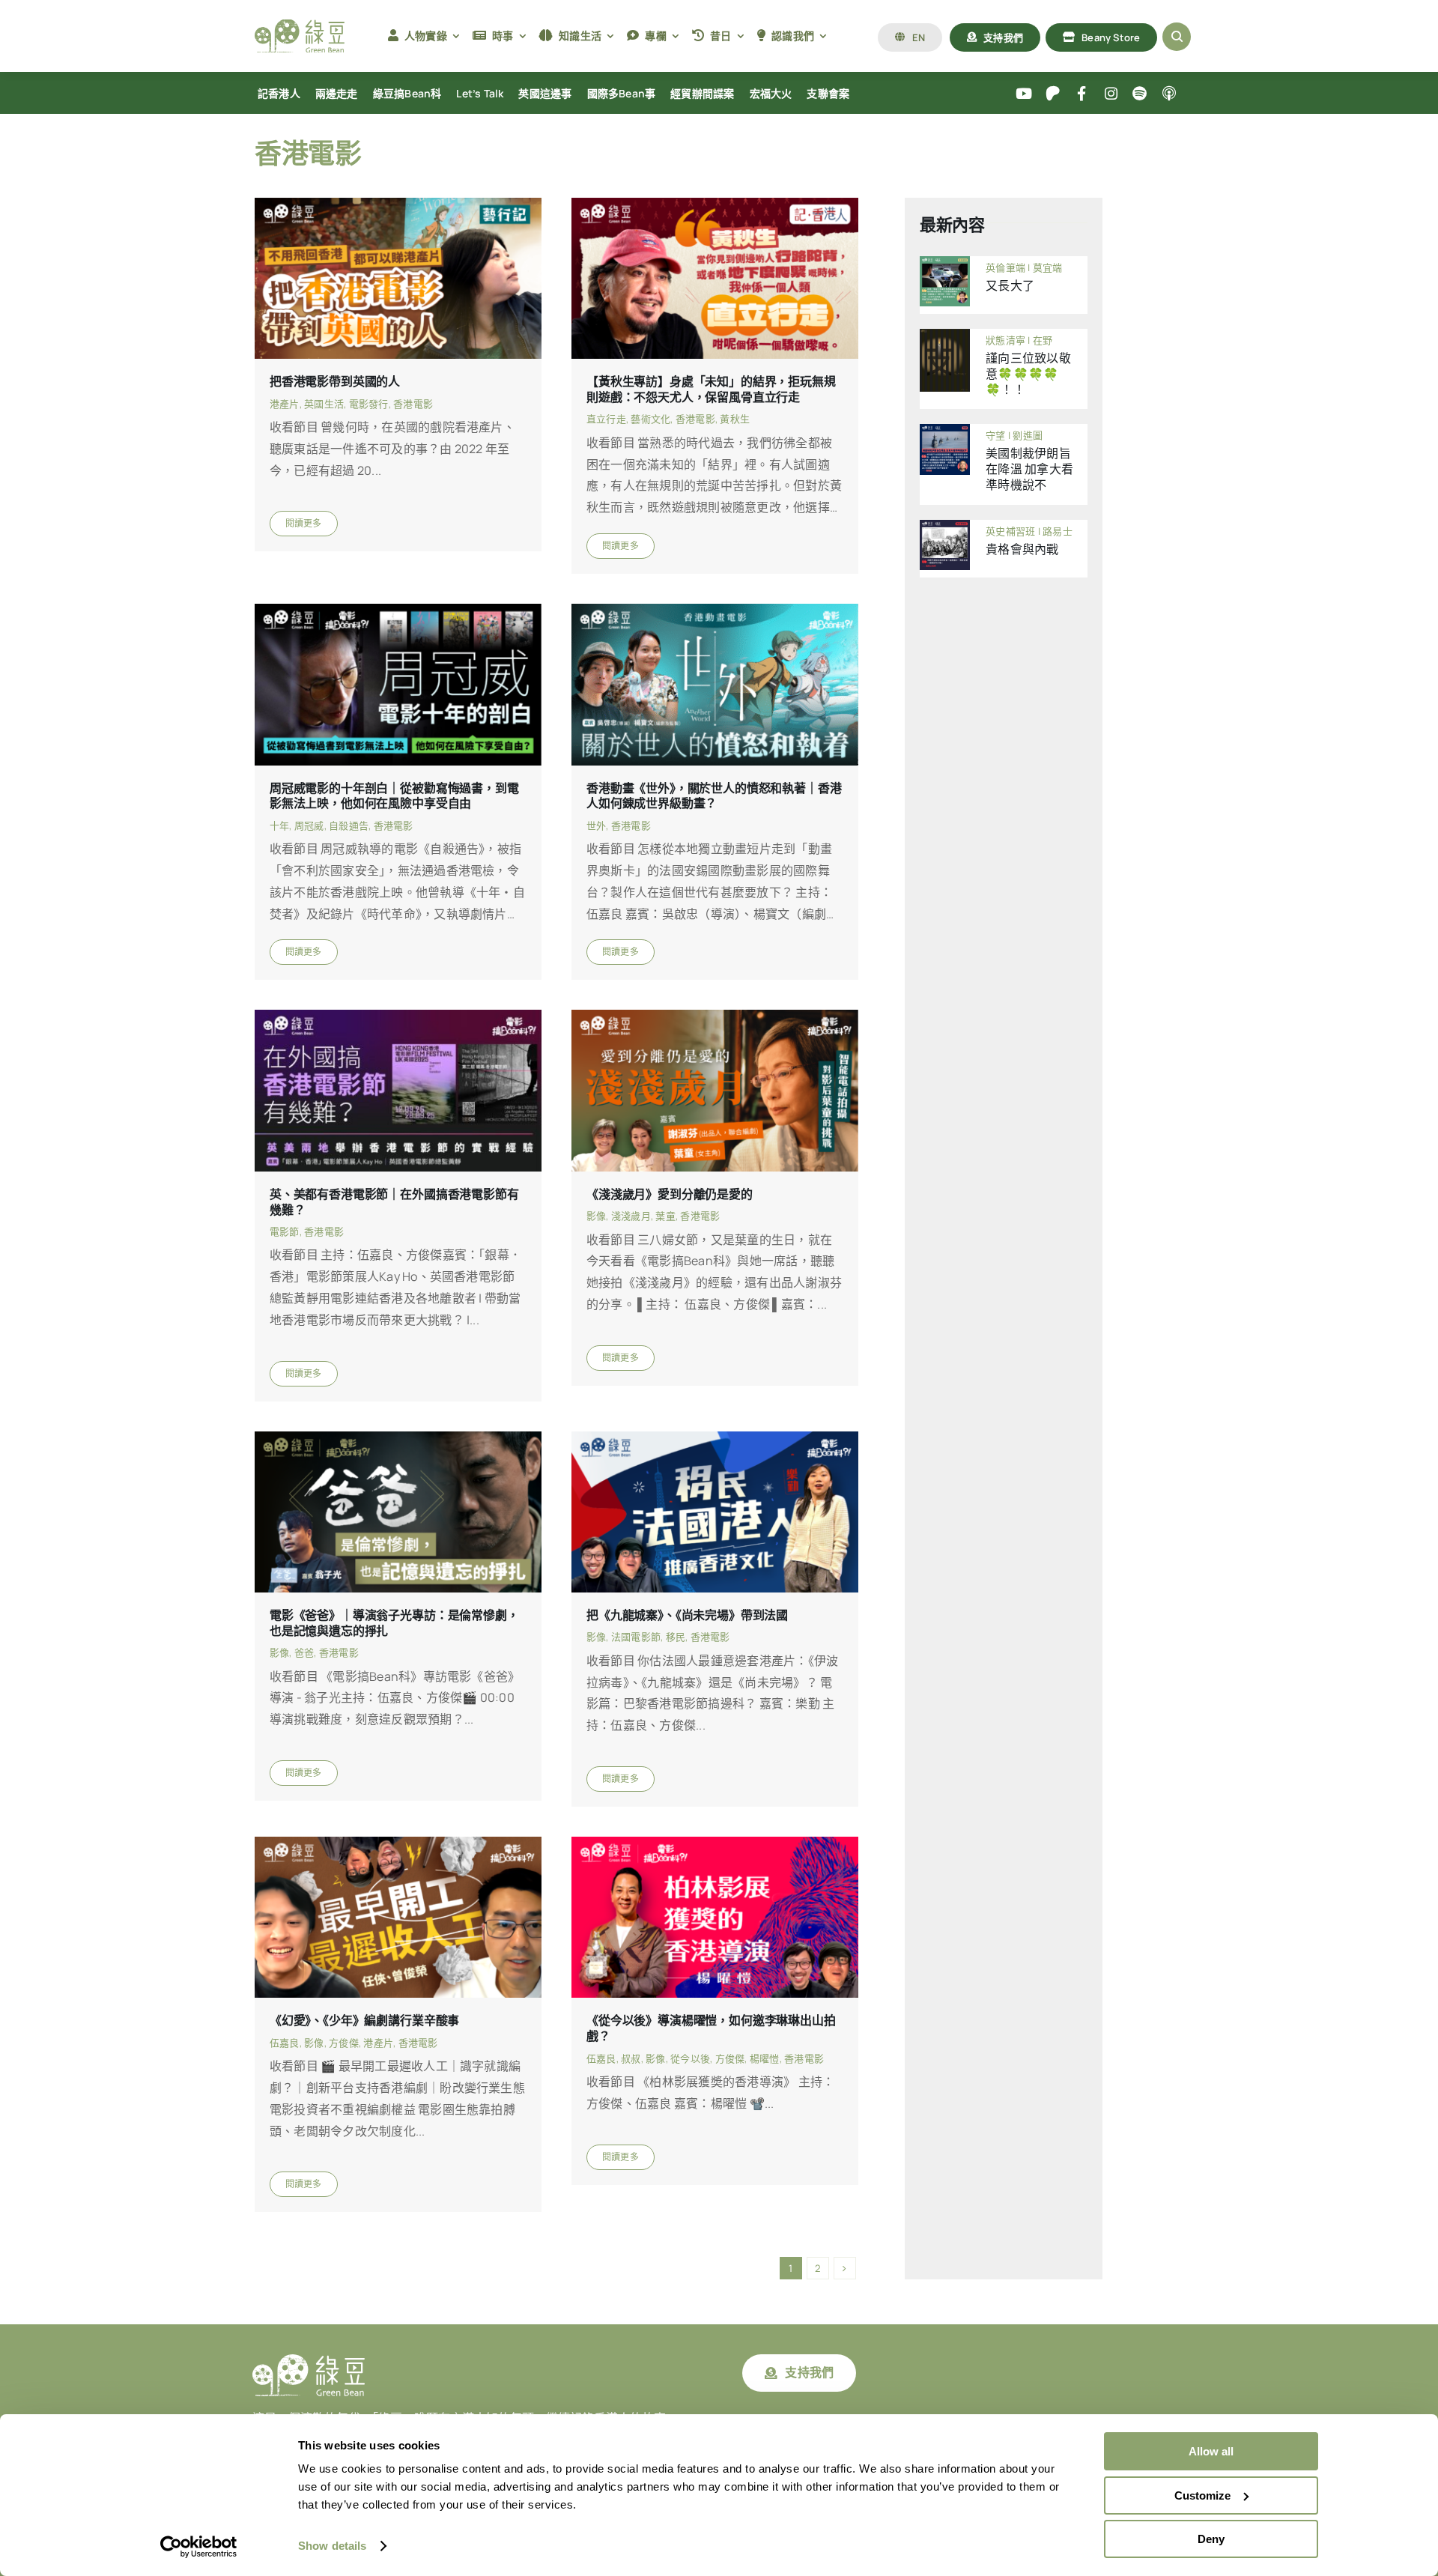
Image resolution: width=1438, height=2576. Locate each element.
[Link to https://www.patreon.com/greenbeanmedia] (1053, 94)
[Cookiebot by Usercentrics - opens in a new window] (199, 2547)
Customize (1202, 2495)
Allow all (1211, 2451)
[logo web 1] (300, 25)
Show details (332, 2546)
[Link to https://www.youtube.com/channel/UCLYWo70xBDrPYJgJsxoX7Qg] (1024, 94)
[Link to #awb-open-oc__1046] (1177, 37)
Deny (1211, 2539)
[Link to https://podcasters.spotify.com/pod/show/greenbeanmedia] (1140, 94)
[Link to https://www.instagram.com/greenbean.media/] (1111, 94)
